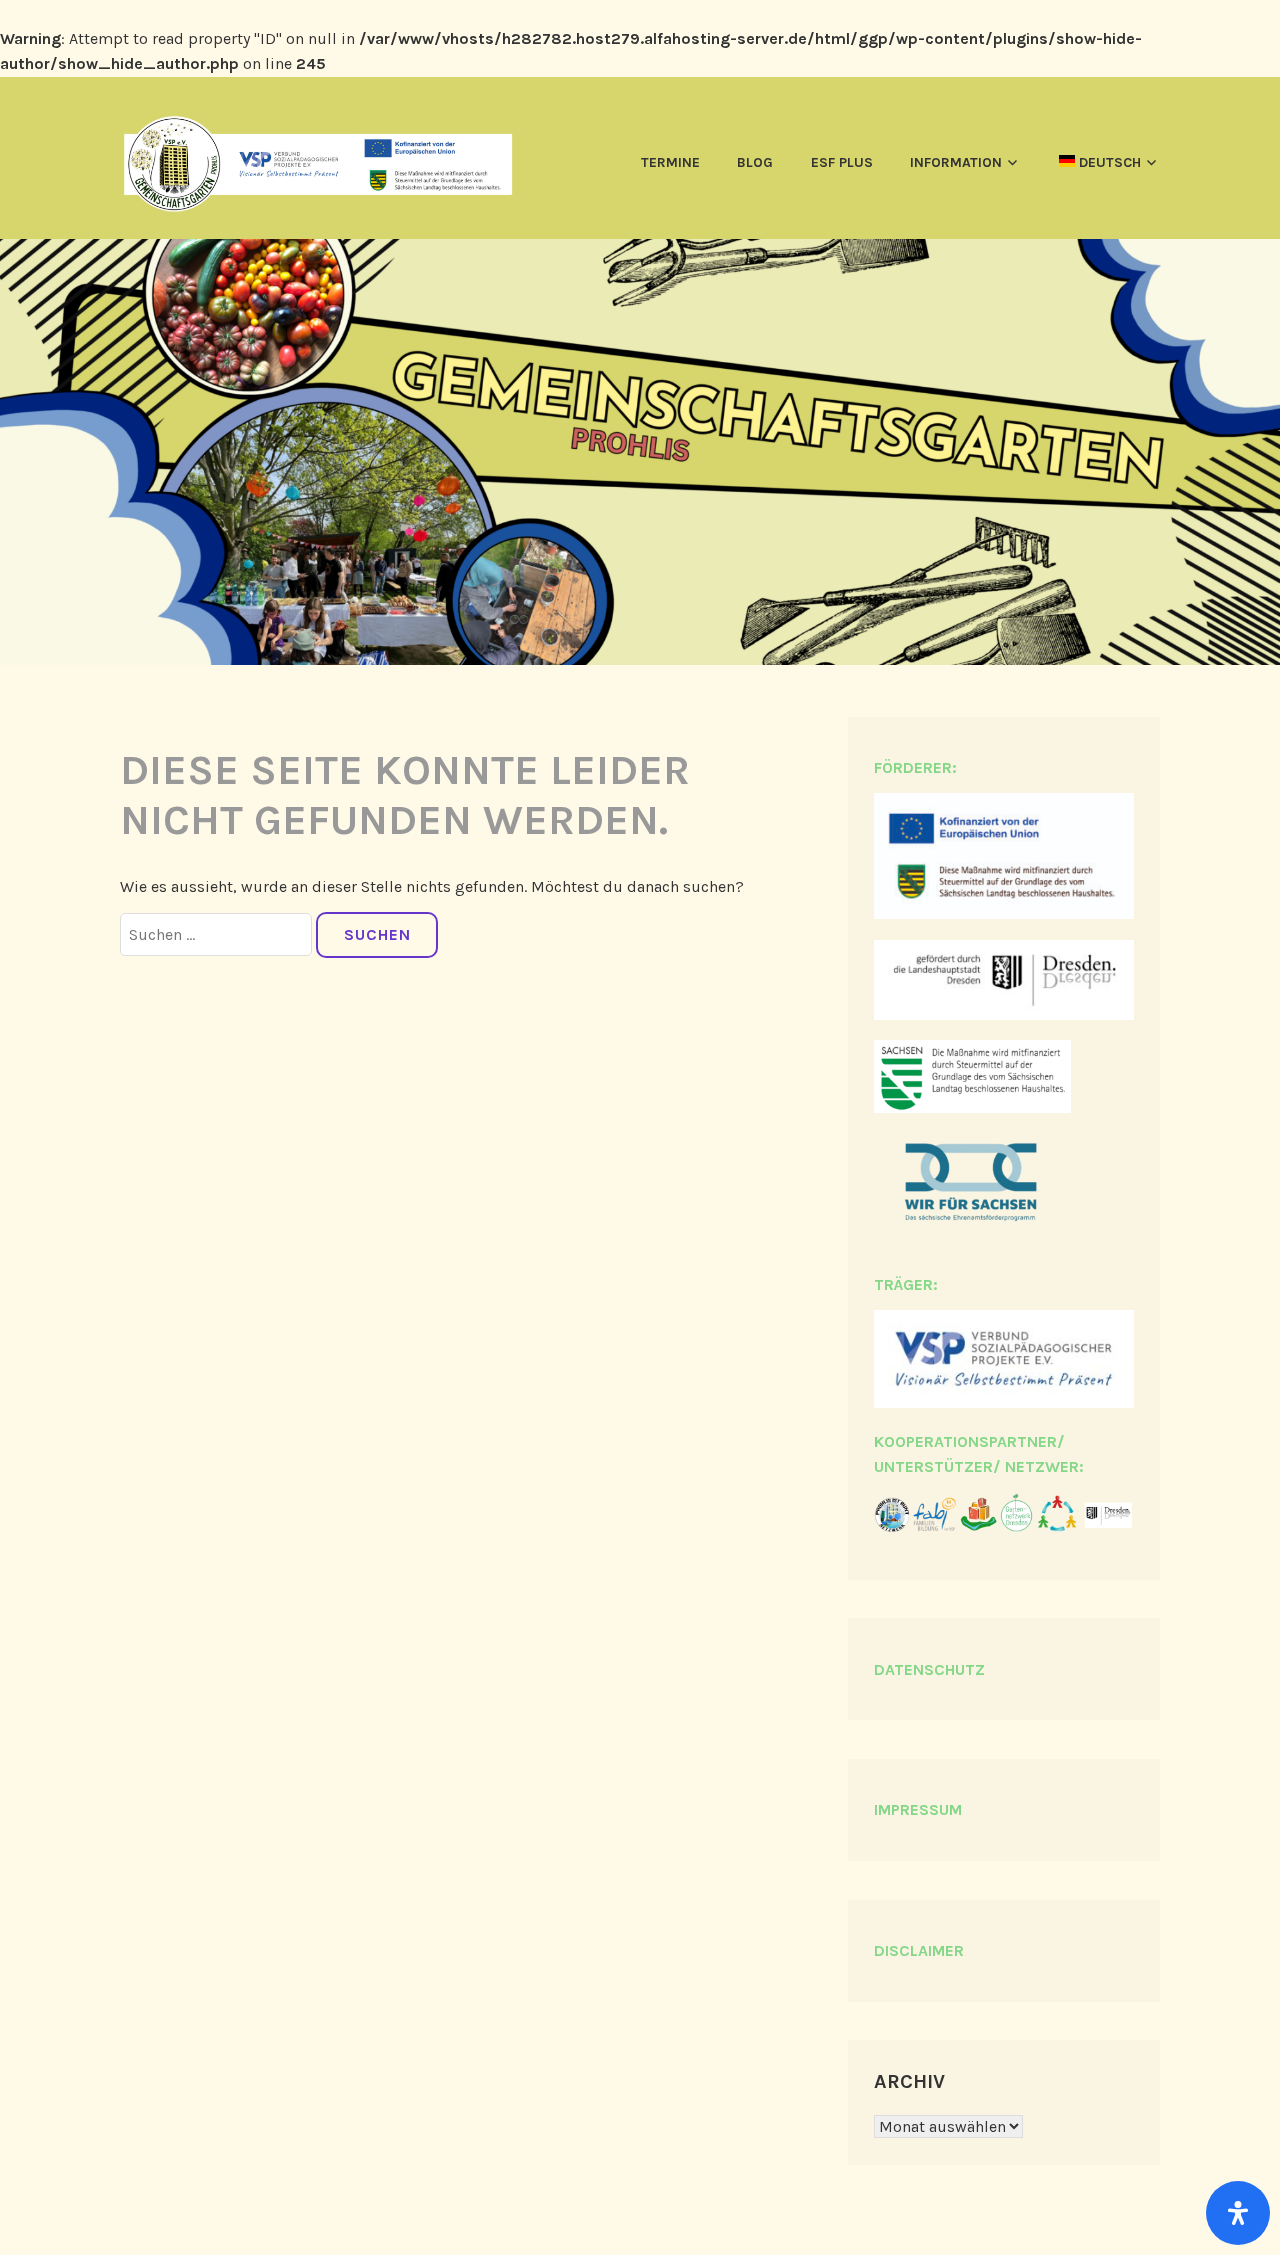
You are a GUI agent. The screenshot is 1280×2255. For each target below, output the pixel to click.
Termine (670, 162)
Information (956, 162)
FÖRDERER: (915, 767)
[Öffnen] (1238, 2213)
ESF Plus (842, 162)
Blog (755, 162)
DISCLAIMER (919, 1950)
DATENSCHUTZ (929, 1669)
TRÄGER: (906, 1284)
